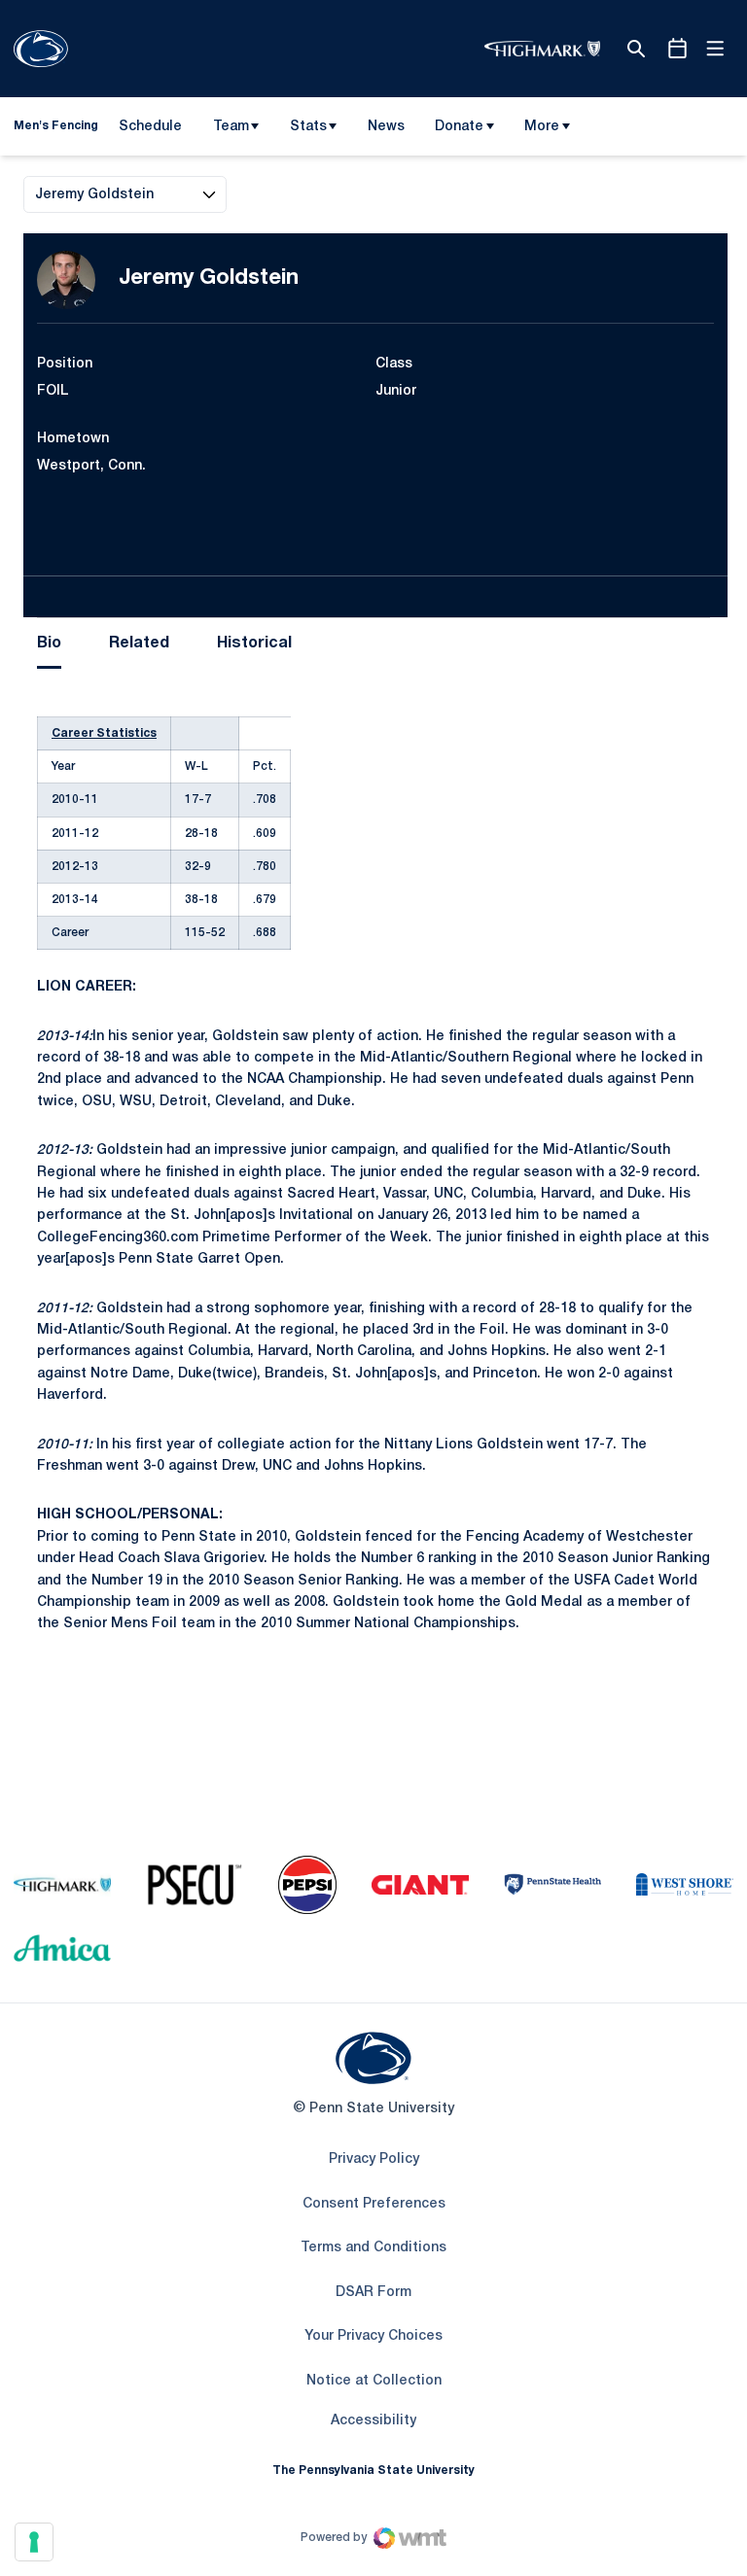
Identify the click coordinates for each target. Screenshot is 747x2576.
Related (139, 644)
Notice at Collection (374, 2381)
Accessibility (373, 2420)
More (542, 127)
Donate (459, 127)
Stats (308, 127)
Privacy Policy (374, 2159)
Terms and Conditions (373, 2248)
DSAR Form (373, 2293)
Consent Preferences (374, 2204)
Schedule (150, 127)
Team (231, 127)
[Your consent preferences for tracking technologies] (34, 2542)
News (386, 127)
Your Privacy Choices (373, 2336)
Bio (49, 644)
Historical (254, 644)
